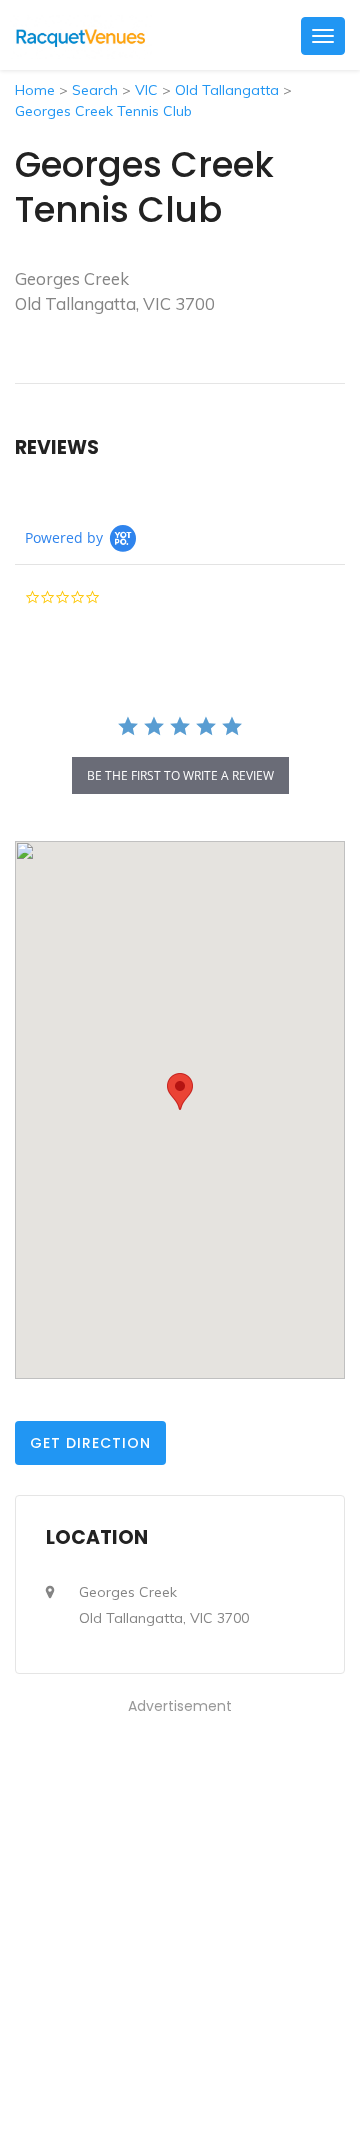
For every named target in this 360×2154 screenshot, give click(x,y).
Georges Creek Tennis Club (103, 111)
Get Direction (90, 1443)
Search (95, 90)
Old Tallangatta (227, 90)
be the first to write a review (180, 775)
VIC (146, 90)
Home (35, 90)
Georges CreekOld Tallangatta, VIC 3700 (164, 1605)
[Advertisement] (180, 1899)
